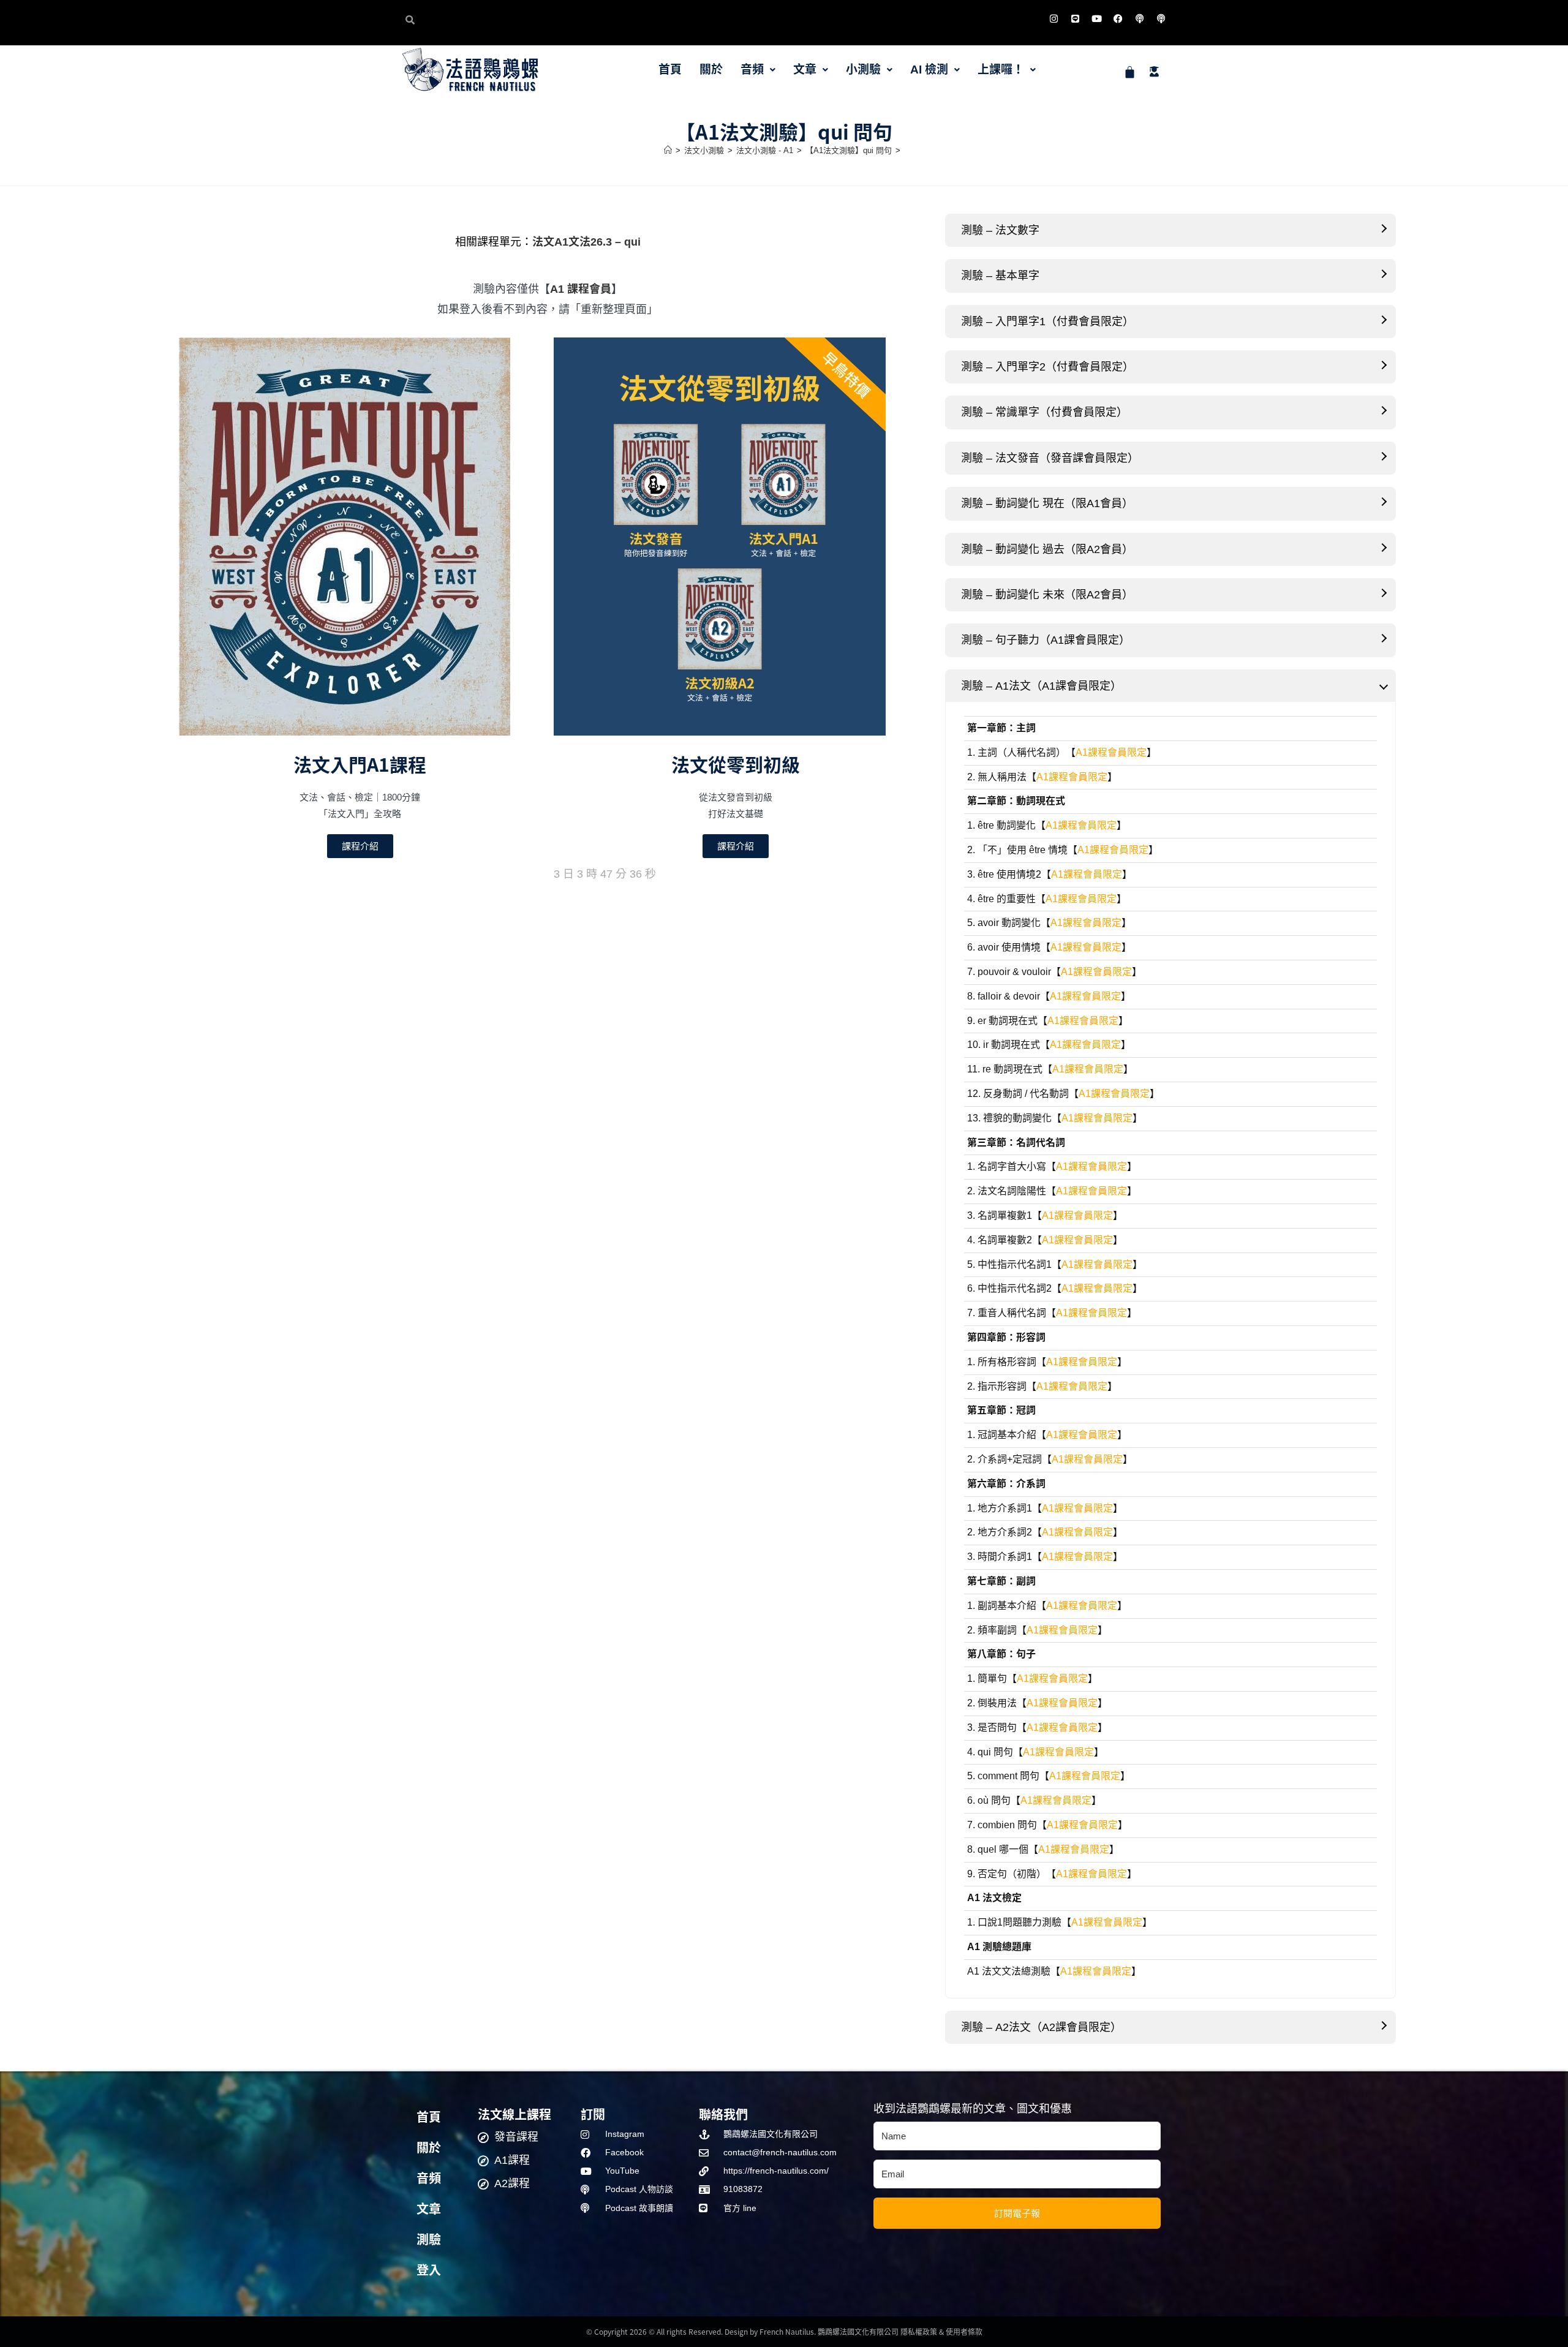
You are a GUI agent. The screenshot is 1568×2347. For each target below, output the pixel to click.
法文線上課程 (514, 2114)
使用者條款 (964, 2331)
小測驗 (863, 70)
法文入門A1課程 (360, 764)
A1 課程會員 (581, 289)
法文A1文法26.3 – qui (586, 242)
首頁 (670, 70)
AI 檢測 (929, 70)
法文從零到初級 (736, 764)
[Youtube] (1096, 18)
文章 (805, 70)
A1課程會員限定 (1111, 752)
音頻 (752, 70)
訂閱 (593, 2114)
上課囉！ (1001, 70)
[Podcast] (1139, 18)
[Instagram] (1053, 18)
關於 (711, 70)
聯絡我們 (723, 2114)
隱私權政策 (919, 2331)
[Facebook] (1118, 18)
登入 (429, 2270)
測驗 (429, 2240)
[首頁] (668, 150)
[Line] (1075, 18)
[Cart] (1130, 72)
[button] (758, 70)
